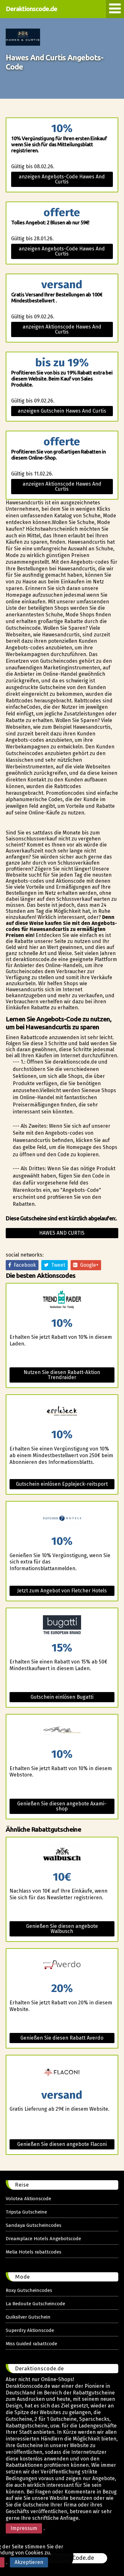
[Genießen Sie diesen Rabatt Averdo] (62, 1966)
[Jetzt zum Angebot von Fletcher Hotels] (62, 1519)
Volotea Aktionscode (28, 2199)
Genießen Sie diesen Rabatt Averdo (62, 2038)
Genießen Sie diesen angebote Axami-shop (62, 1806)
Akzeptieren (29, 2562)
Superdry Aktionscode (30, 2330)
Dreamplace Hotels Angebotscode (43, 2239)
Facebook (24, 1265)
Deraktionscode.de (31, 9)
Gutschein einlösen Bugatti (62, 1697)
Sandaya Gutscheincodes (34, 2225)
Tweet (57, 1265)
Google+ (88, 1265)
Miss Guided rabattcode (31, 2344)
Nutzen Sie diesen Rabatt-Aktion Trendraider (62, 1375)
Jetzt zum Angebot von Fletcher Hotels (62, 1591)
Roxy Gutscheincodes (29, 2290)
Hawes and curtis (62, 1233)
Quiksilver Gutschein (28, 2317)
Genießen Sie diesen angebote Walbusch (62, 1929)
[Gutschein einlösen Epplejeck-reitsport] (62, 1412)
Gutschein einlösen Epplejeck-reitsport (62, 1484)
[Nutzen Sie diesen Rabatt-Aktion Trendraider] (62, 1301)
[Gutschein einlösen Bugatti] (62, 1625)
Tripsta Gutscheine (26, 2212)
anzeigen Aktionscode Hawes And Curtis (62, 329)
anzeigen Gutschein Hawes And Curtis (62, 411)
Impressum (24, 2528)
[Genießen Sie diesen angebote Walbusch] (62, 1854)
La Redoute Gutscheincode (35, 2304)
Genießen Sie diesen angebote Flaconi (62, 2144)
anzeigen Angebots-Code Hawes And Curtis (62, 179)
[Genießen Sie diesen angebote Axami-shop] (62, 1732)
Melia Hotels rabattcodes (34, 2252)
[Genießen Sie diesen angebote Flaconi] (62, 2072)
